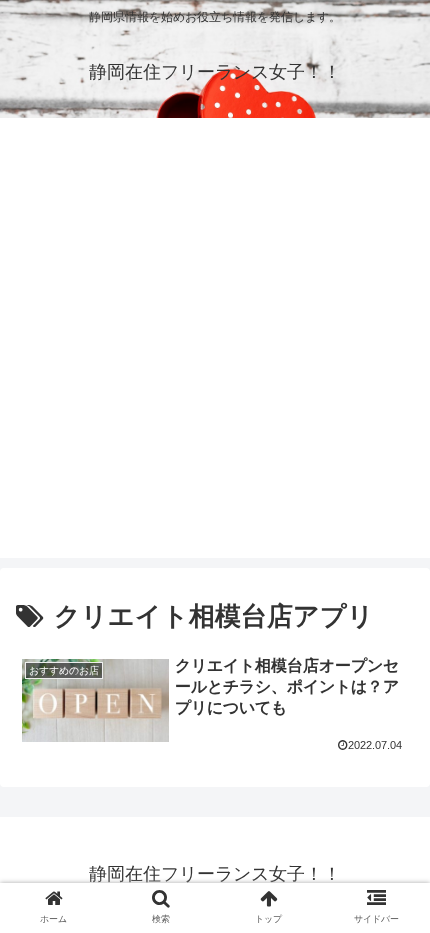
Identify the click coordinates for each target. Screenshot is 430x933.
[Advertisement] (215, 343)
